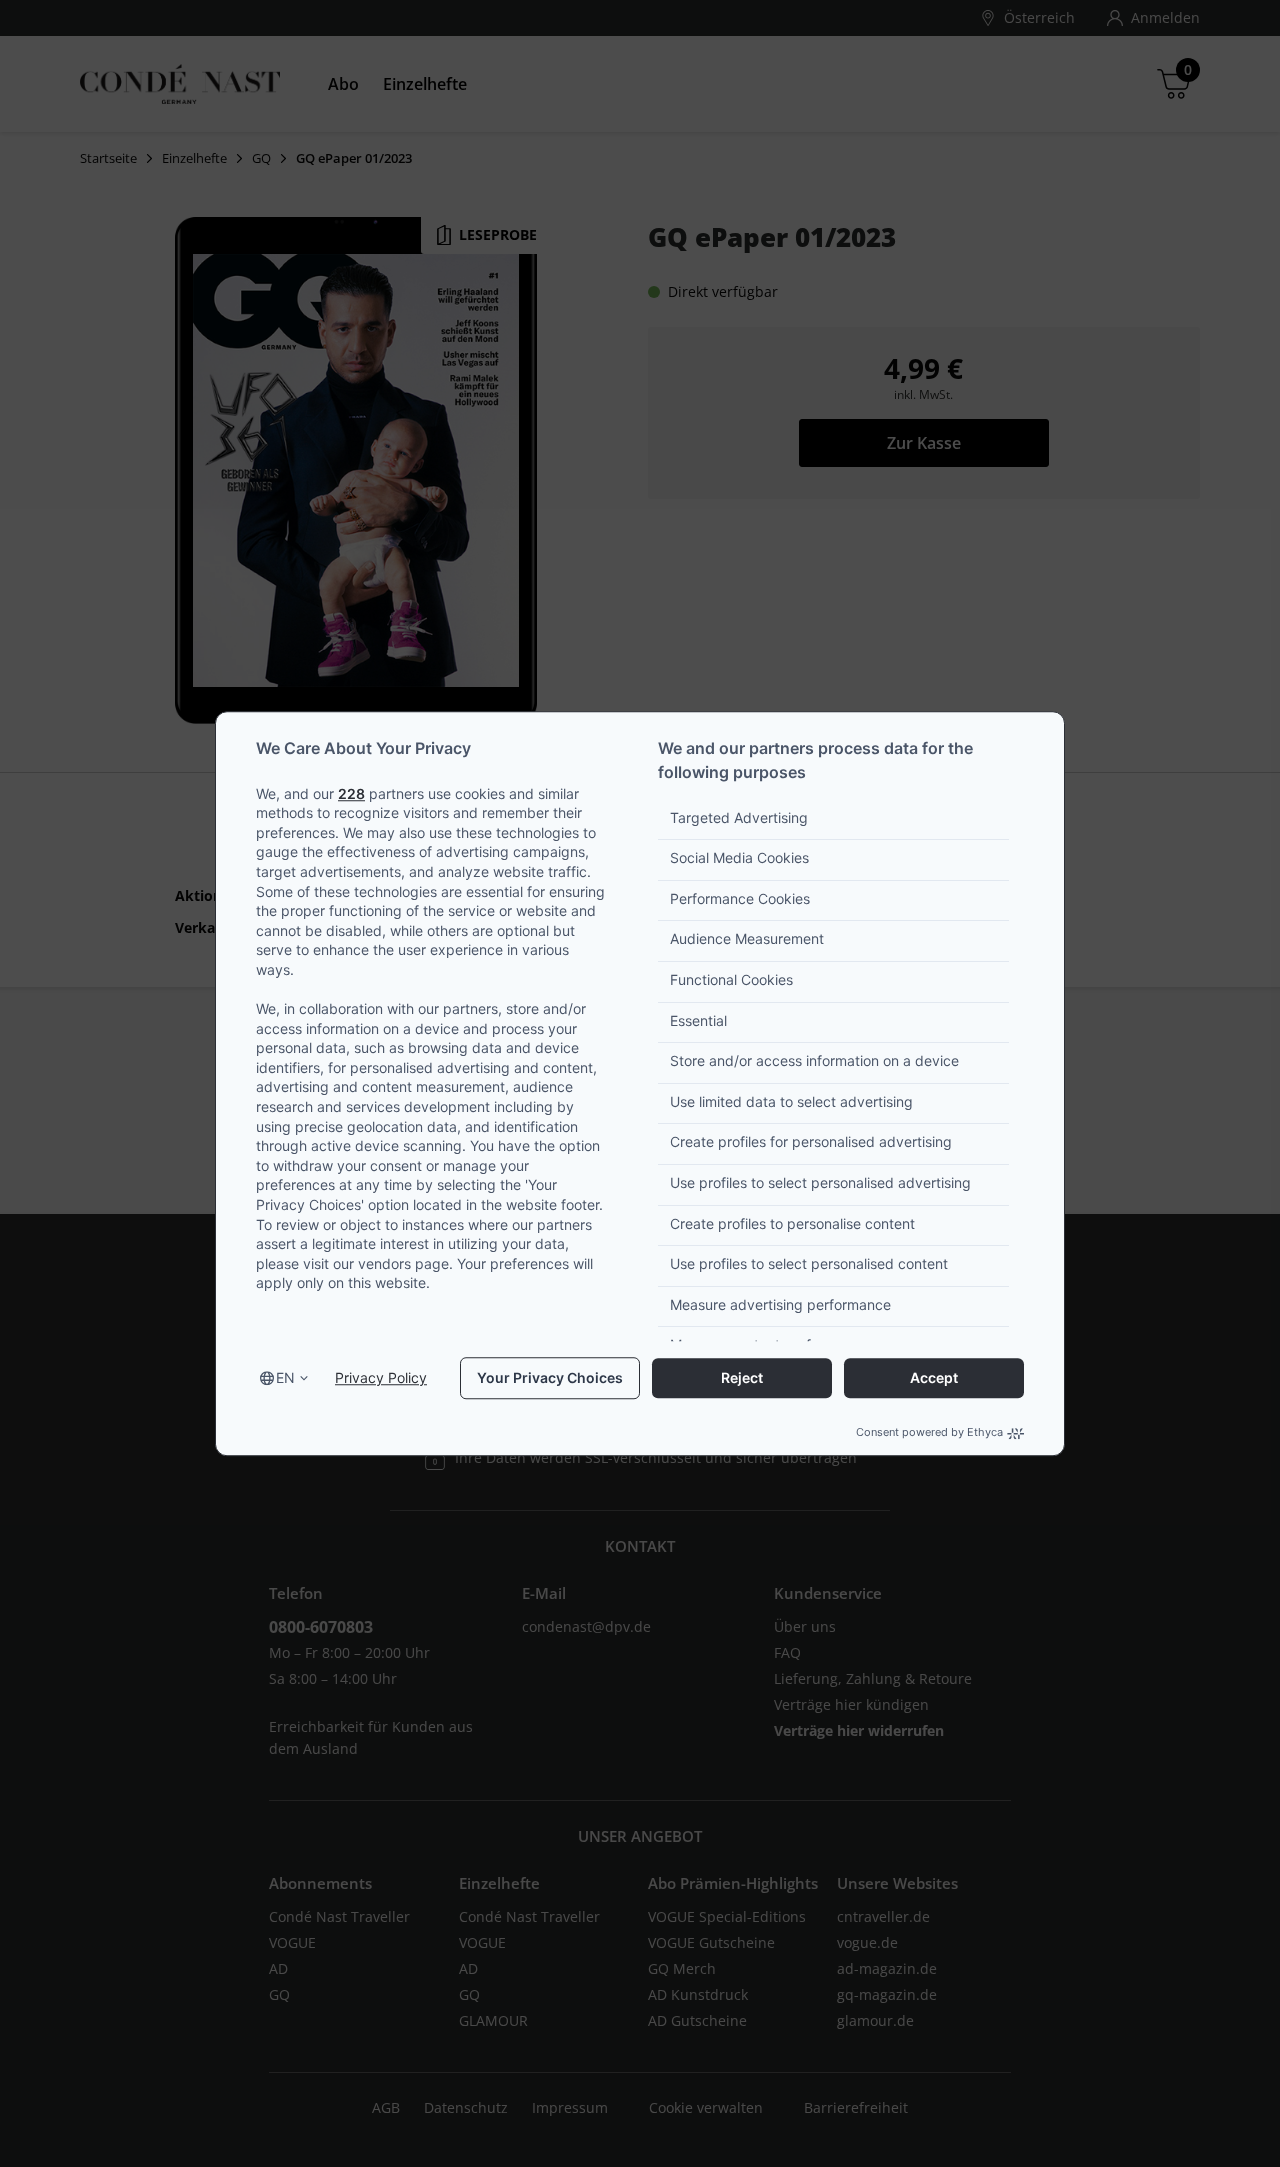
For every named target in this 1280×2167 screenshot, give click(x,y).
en (285, 1378)
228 (351, 793)
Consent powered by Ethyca (929, 1433)
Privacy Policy (381, 1378)
